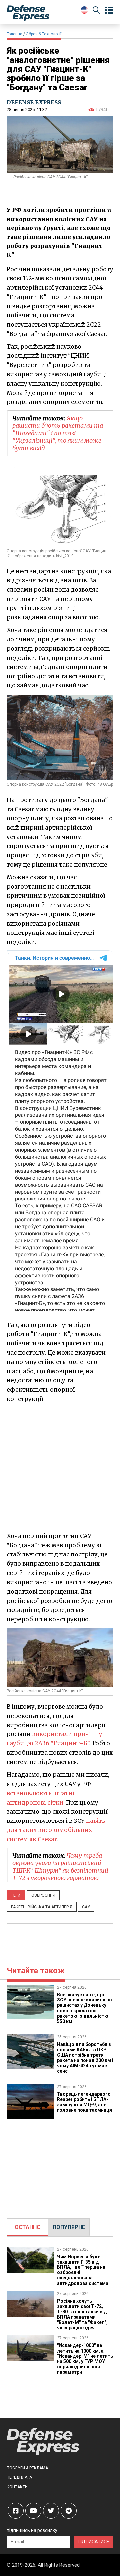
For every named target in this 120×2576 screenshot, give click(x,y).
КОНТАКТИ (17, 2487)
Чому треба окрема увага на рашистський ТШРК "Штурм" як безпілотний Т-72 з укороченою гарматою (60, 1867)
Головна (14, 34)
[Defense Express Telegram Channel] (69, 2511)
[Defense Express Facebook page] (16, 2511)
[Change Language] (84, 10)
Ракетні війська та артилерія (42, 1907)
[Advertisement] (60, 1467)
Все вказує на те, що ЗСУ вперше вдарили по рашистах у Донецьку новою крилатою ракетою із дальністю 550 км (84, 2008)
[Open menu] (109, 10)
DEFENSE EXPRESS (34, 102)
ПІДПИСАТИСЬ (94, 2542)
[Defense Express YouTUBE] (33, 2511)
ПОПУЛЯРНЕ (69, 2227)
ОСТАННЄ (27, 2227)
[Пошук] (96, 11)
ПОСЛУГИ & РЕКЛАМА (27, 2468)
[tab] (27, 2227)
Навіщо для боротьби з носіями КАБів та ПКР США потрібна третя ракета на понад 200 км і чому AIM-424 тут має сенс (85, 2058)
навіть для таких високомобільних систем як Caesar (56, 1830)
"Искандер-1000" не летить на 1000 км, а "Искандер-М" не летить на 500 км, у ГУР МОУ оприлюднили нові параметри (85, 2358)
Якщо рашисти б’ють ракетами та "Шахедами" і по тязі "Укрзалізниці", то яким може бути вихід (58, 433)
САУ (86, 1907)
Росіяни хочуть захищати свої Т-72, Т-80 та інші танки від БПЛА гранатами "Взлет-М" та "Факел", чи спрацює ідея (82, 2314)
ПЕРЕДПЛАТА (19, 2477)
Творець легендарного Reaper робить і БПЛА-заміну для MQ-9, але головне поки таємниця (84, 2102)
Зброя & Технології (44, 34)
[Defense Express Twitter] (51, 2511)
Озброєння (43, 1895)
